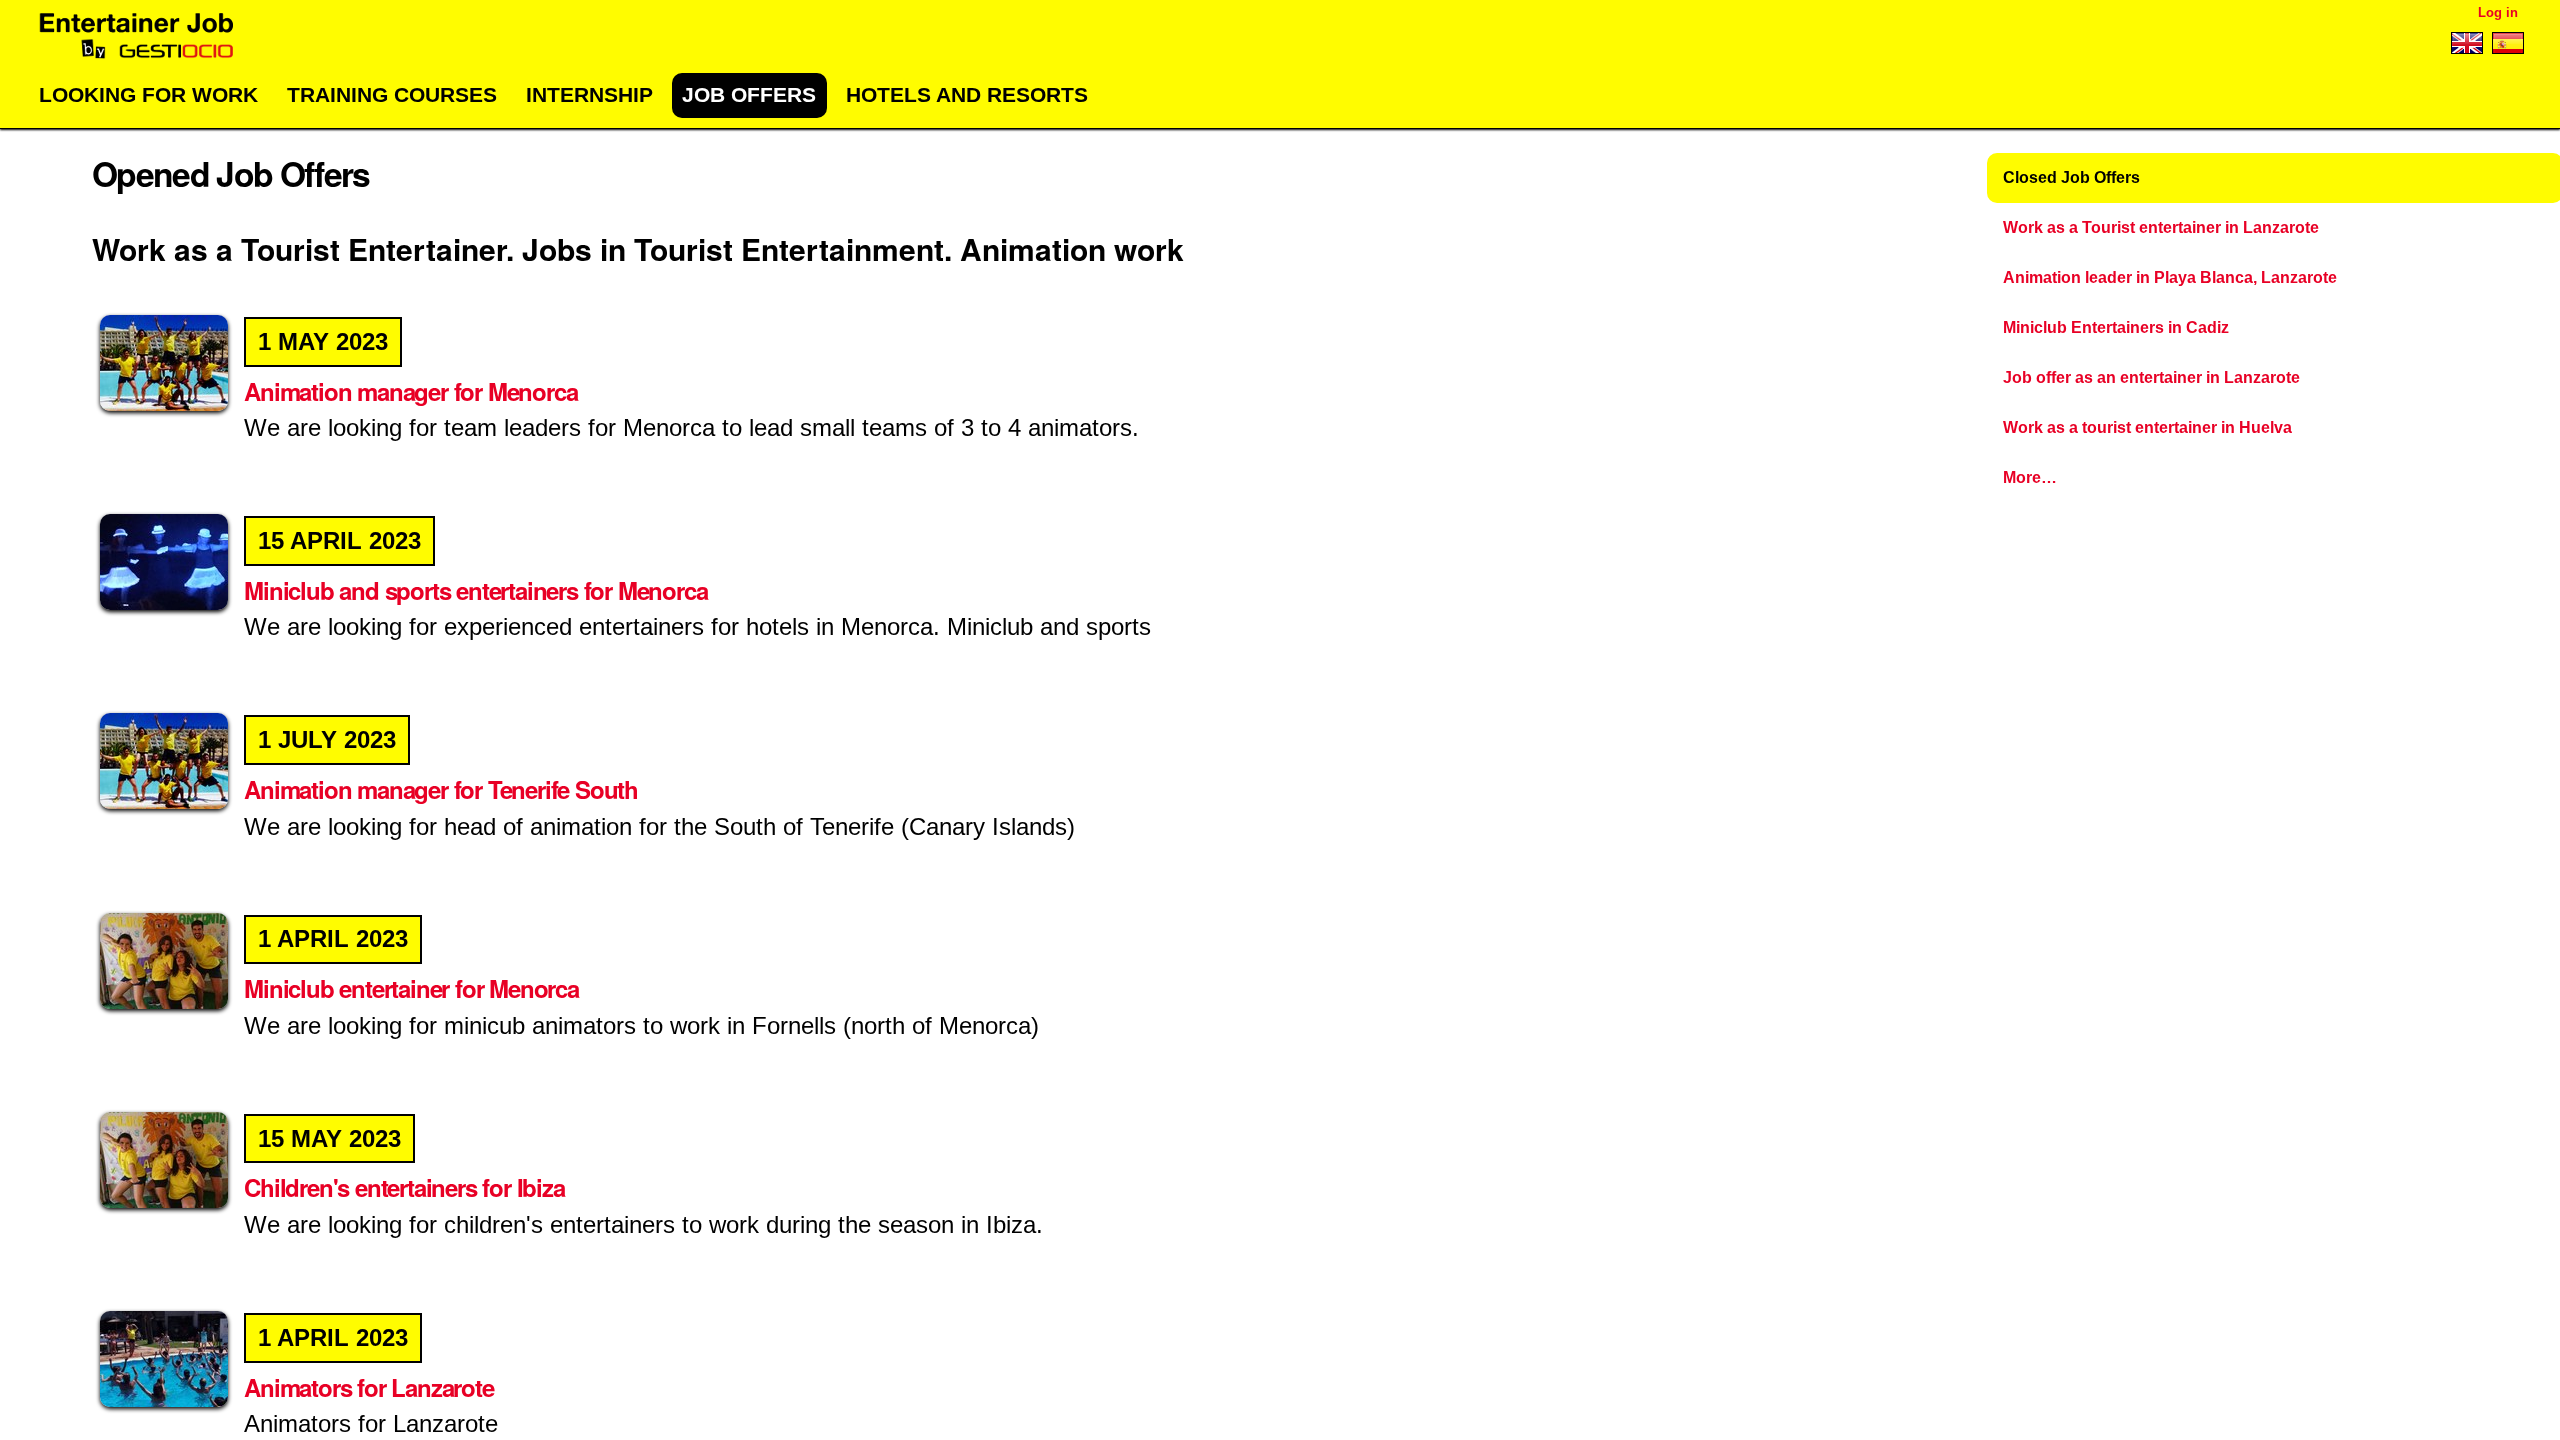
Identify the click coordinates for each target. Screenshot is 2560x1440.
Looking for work (148, 94)
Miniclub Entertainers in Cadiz (2116, 327)
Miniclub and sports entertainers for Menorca (487, 590)
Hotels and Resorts (967, 94)
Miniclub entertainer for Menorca (423, 988)
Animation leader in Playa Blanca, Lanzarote (2170, 277)
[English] (2466, 46)
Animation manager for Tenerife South (453, 789)
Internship (589, 94)
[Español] (2505, 46)
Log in (2498, 12)
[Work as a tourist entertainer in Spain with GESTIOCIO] (136, 36)
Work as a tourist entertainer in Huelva (2147, 427)
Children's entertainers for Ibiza (416, 1187)
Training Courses (392, 94)
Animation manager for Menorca (422, 391)
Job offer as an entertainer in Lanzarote (2151, 377)
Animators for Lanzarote (380, 1387)
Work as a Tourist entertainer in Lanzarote (2161, 227)
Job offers (749, 94)
